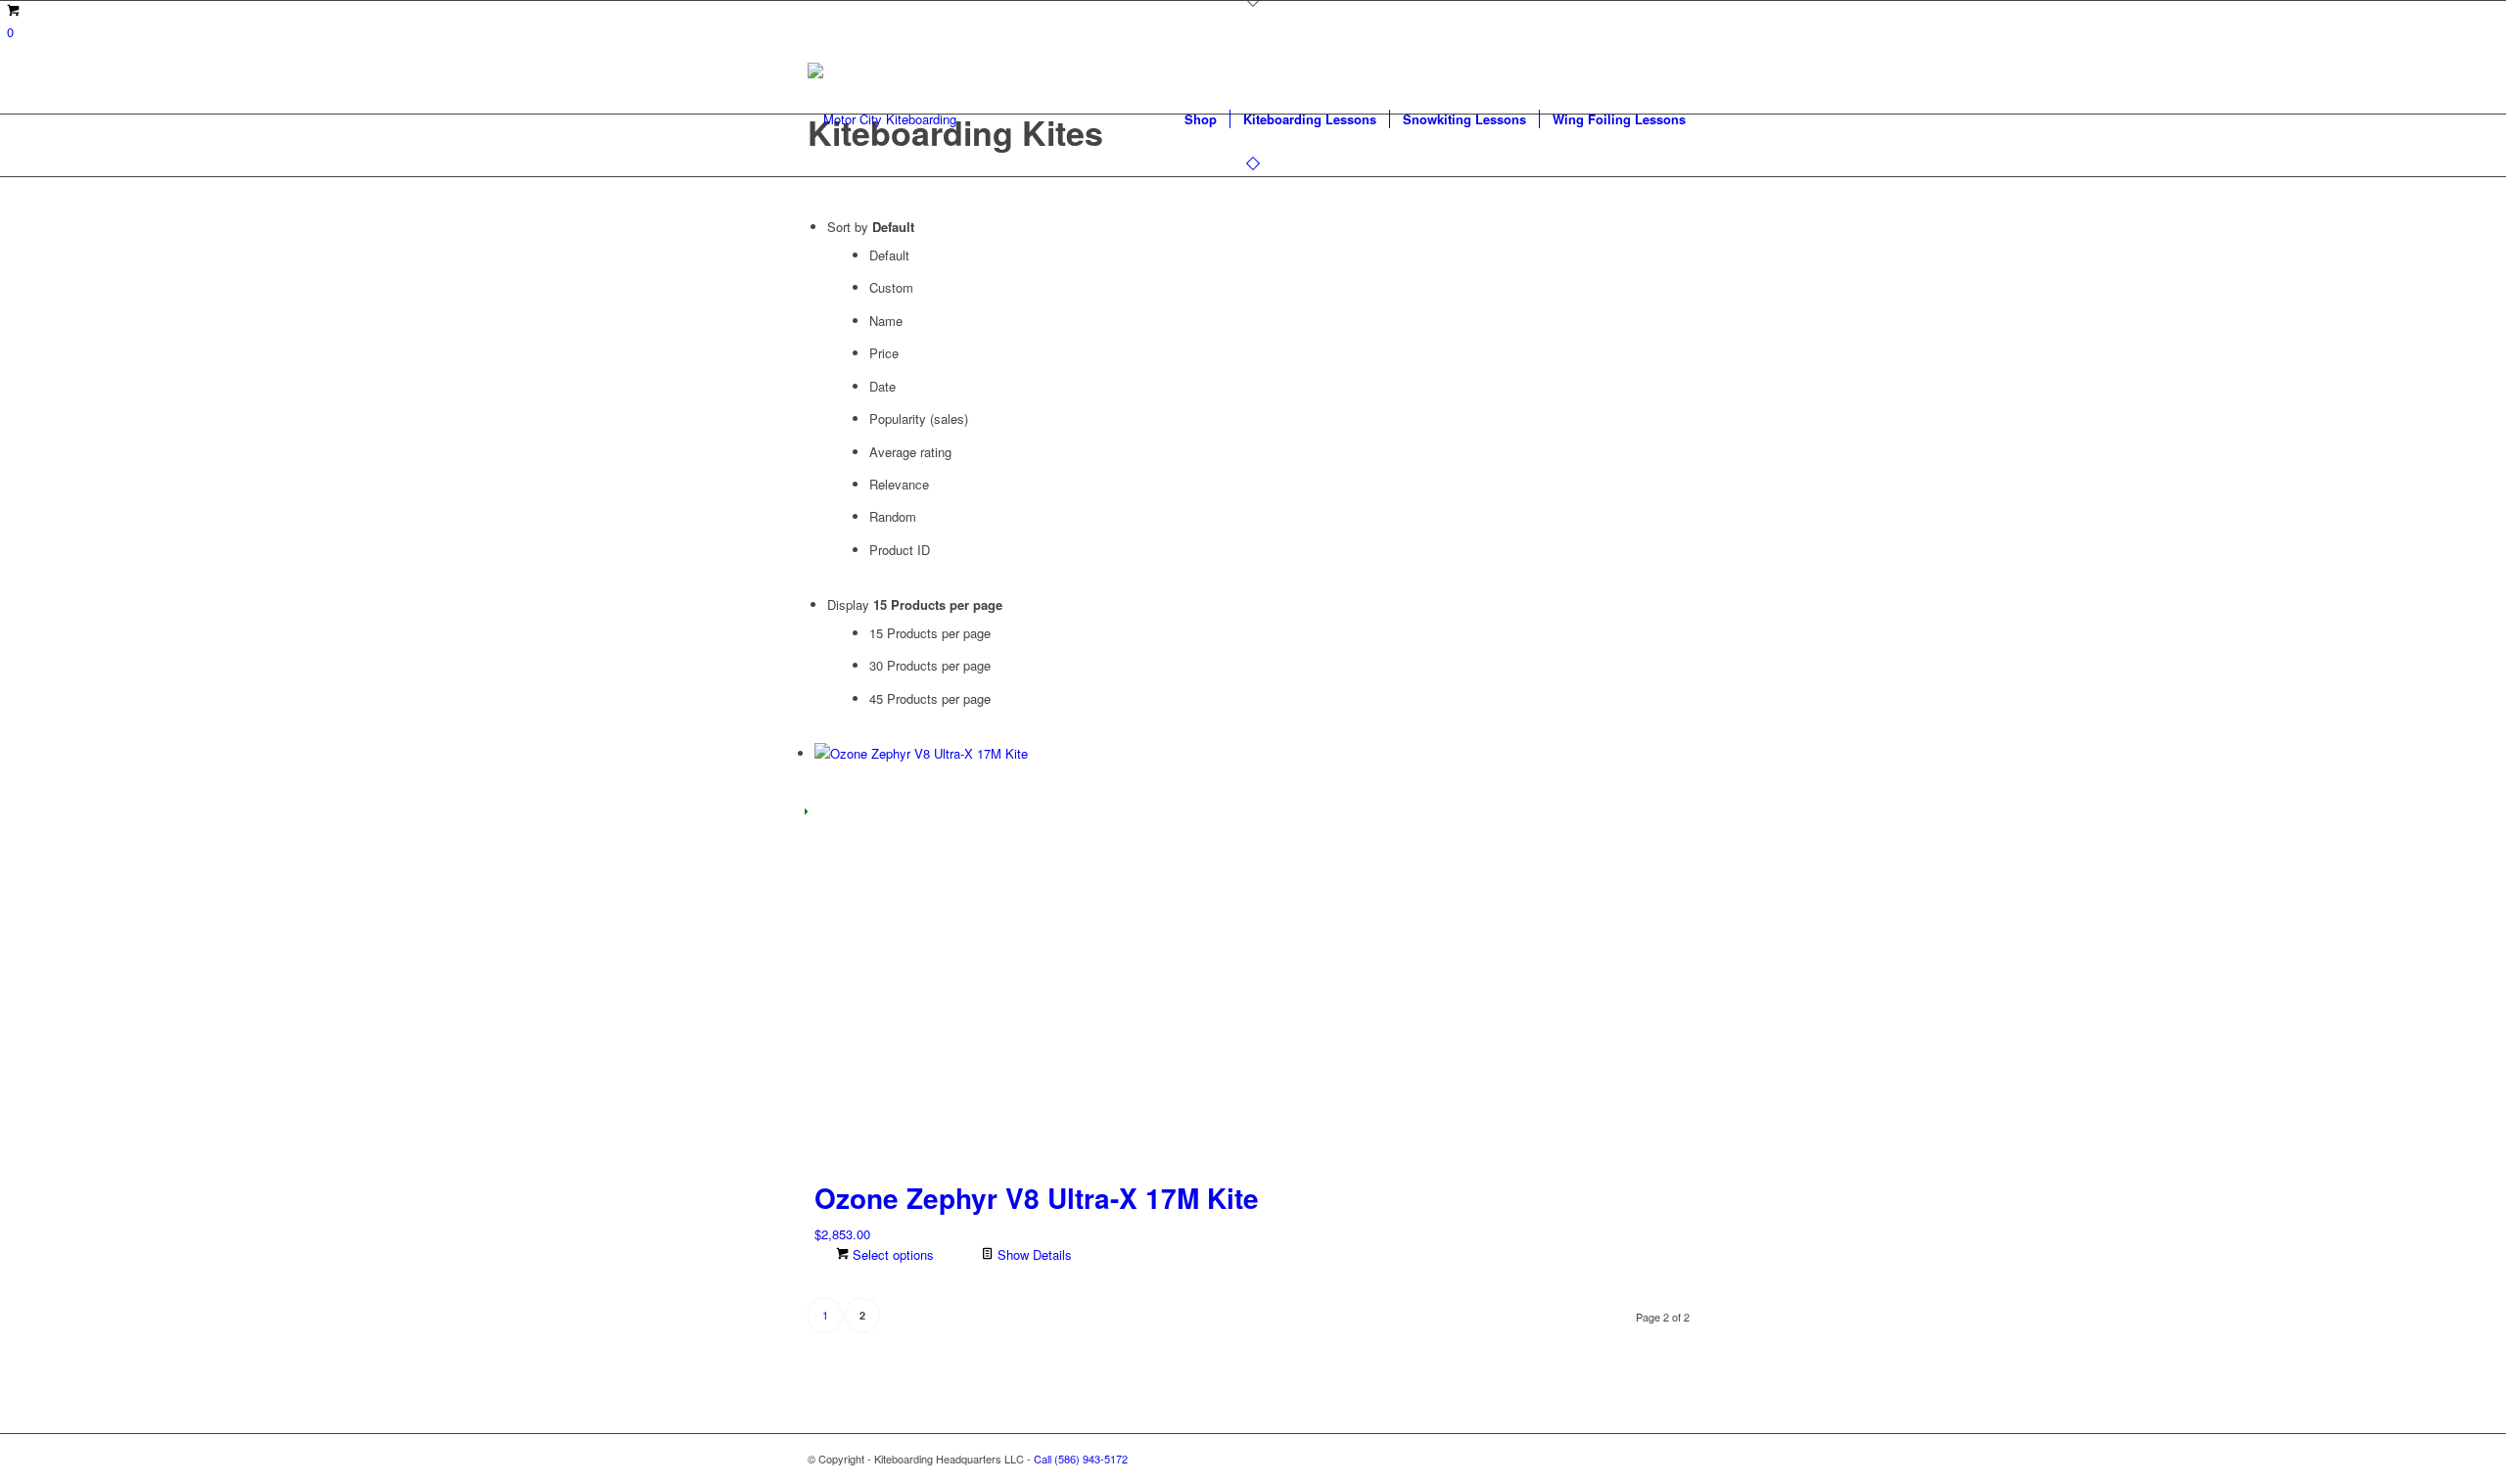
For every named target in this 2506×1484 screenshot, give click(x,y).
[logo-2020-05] (882, 119)
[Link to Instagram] (1654, 1459)
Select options (891, 1254)
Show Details (1033, 1254)
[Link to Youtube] (1684, 1459)
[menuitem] (1201, 119)
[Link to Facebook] (1625, 1459)
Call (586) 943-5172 (1081, 1459)
